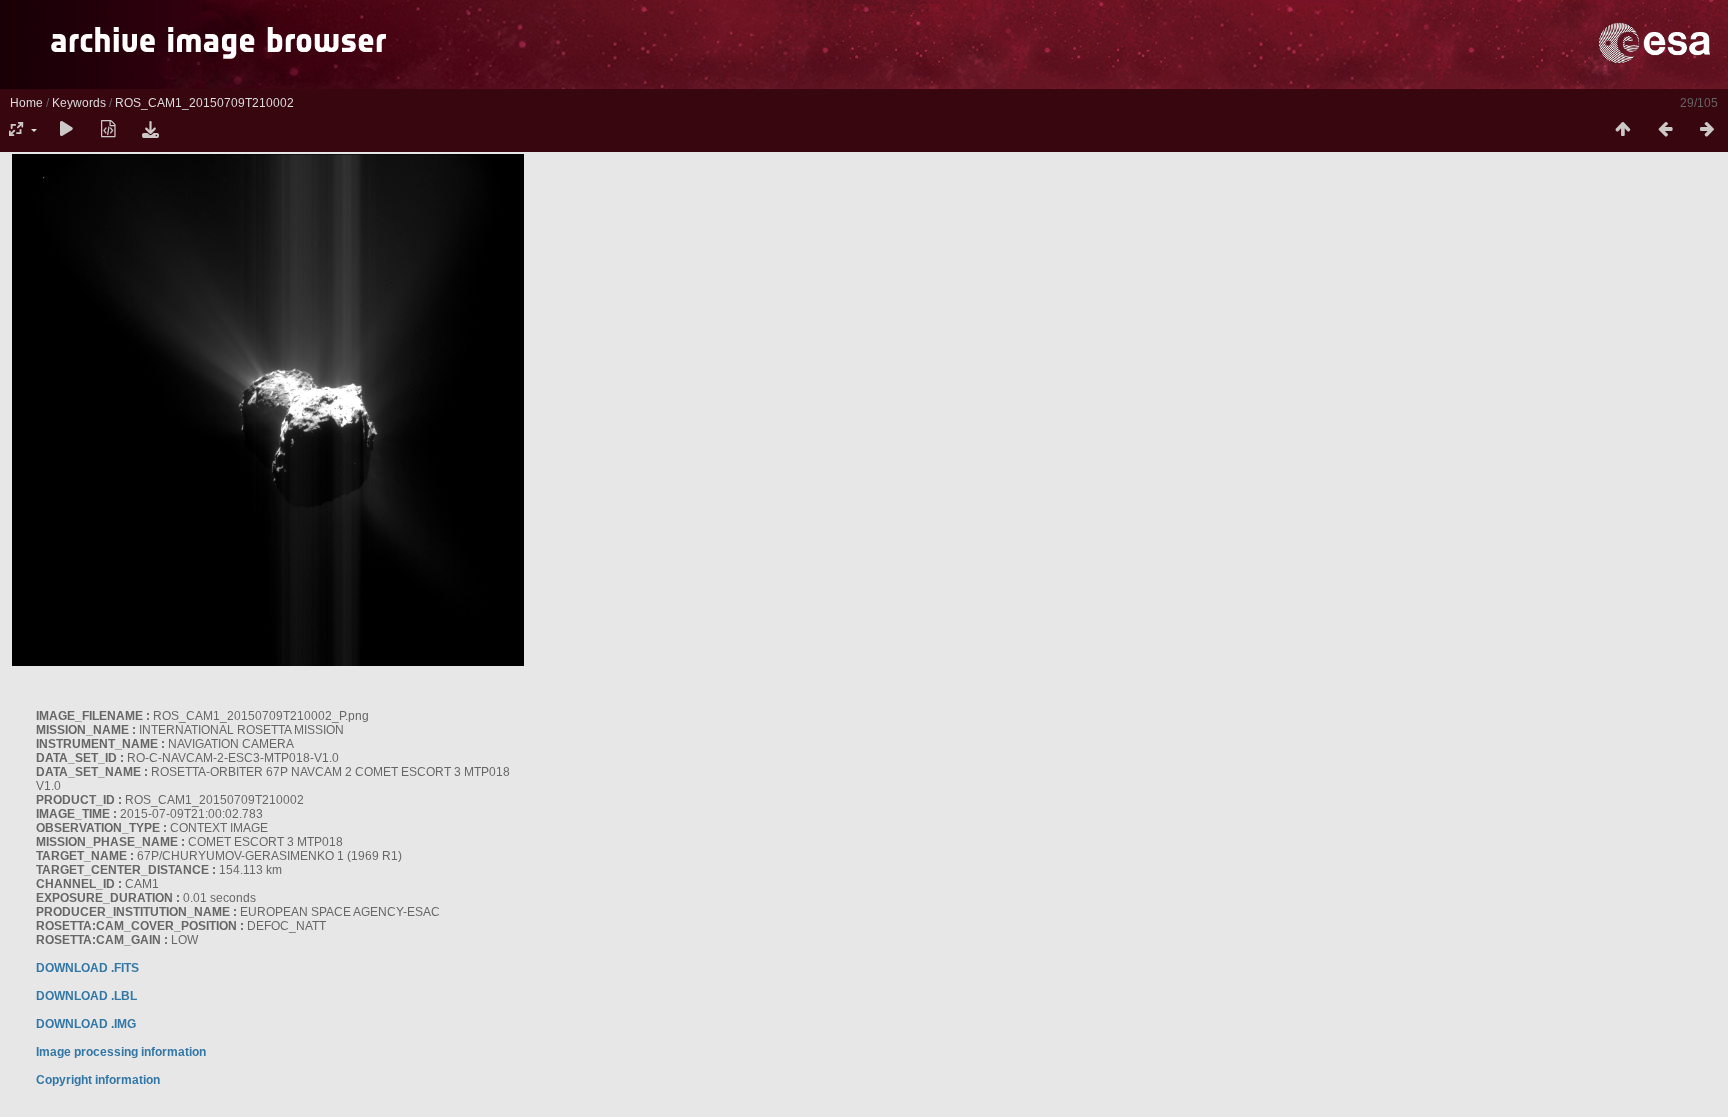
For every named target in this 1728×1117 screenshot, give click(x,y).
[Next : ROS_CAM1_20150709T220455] (1707, 130)
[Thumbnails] (1623, 130)
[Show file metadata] (108, 130)
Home (26, 103)
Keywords (79, 103)
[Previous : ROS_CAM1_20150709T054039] (1665, 130)
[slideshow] (66, 130)
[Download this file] (150, 130)
